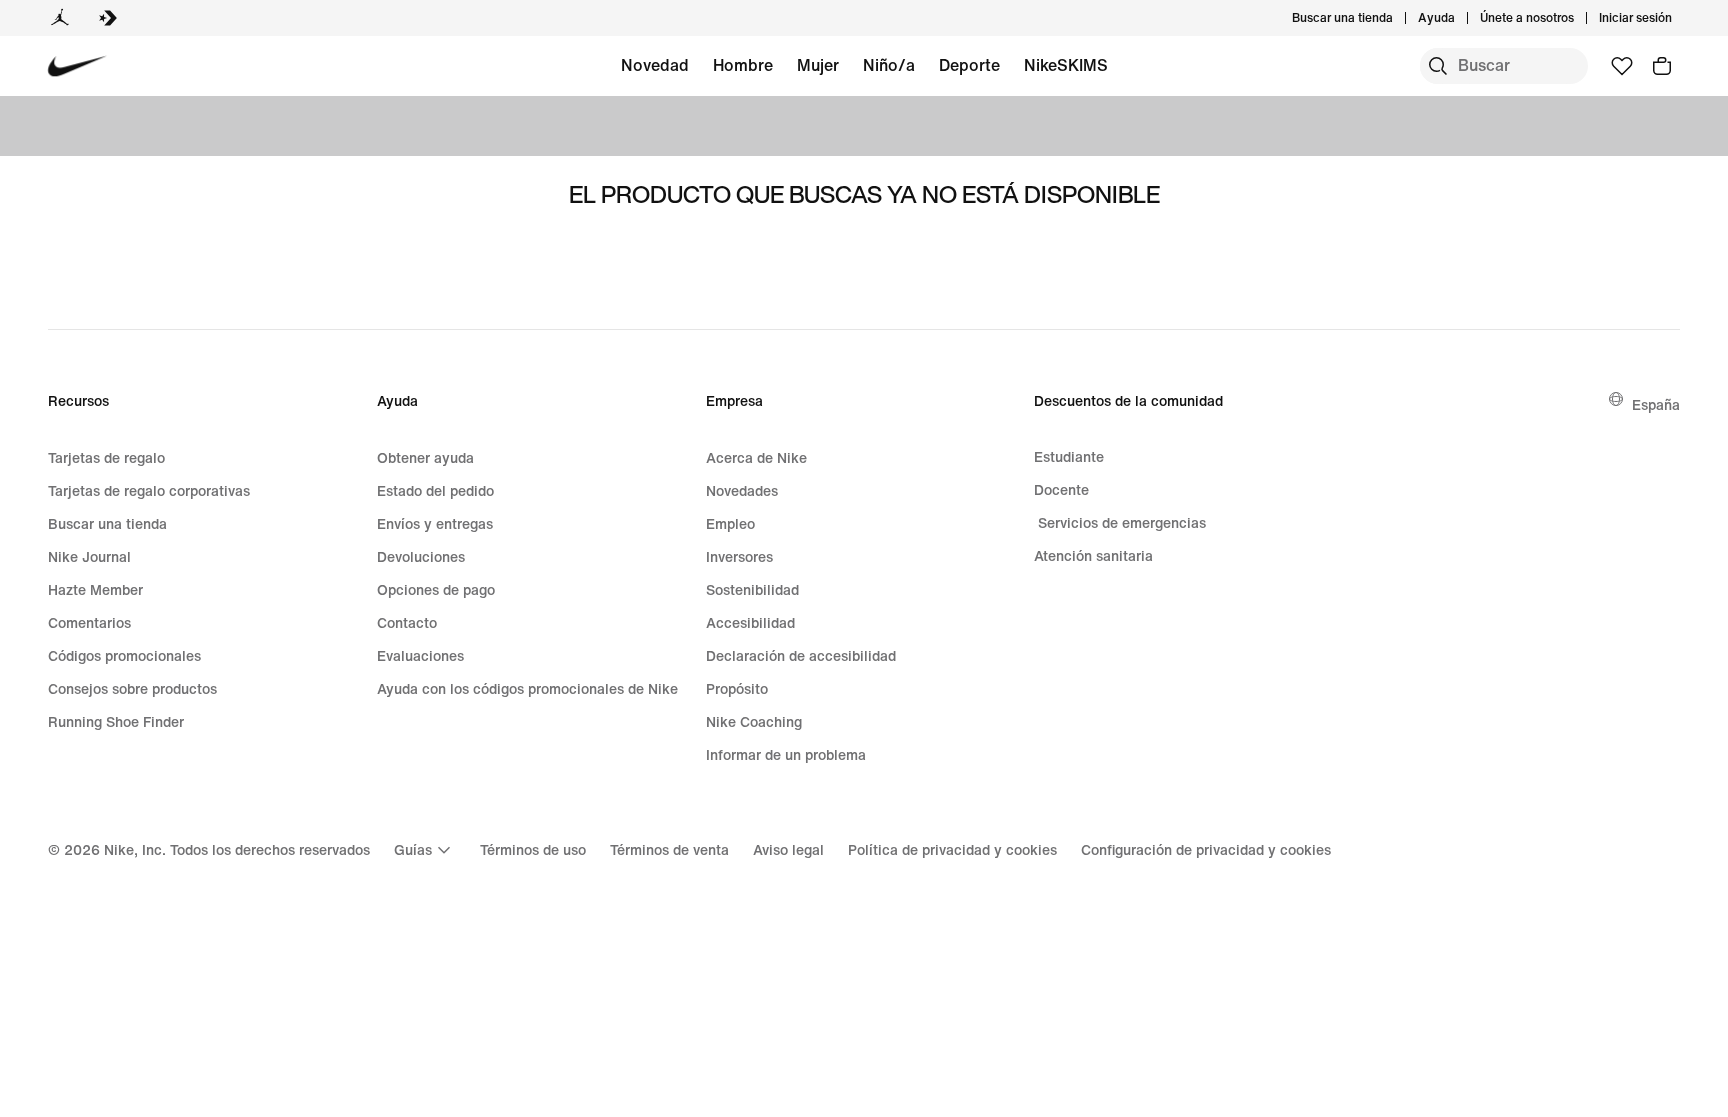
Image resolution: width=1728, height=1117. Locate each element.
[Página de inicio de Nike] (77, 66)
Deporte (969, 65)
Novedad (655, 65)
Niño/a (889, 65)
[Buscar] (1438, 66)
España (1656, 404)
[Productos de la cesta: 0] (1662, 66)
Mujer (818, 65)
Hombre (743, 65)
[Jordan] (60, 18)
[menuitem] (1461, 18)
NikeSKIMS (1066, 65)
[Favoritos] (1622, 66)
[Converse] (108, 18)
